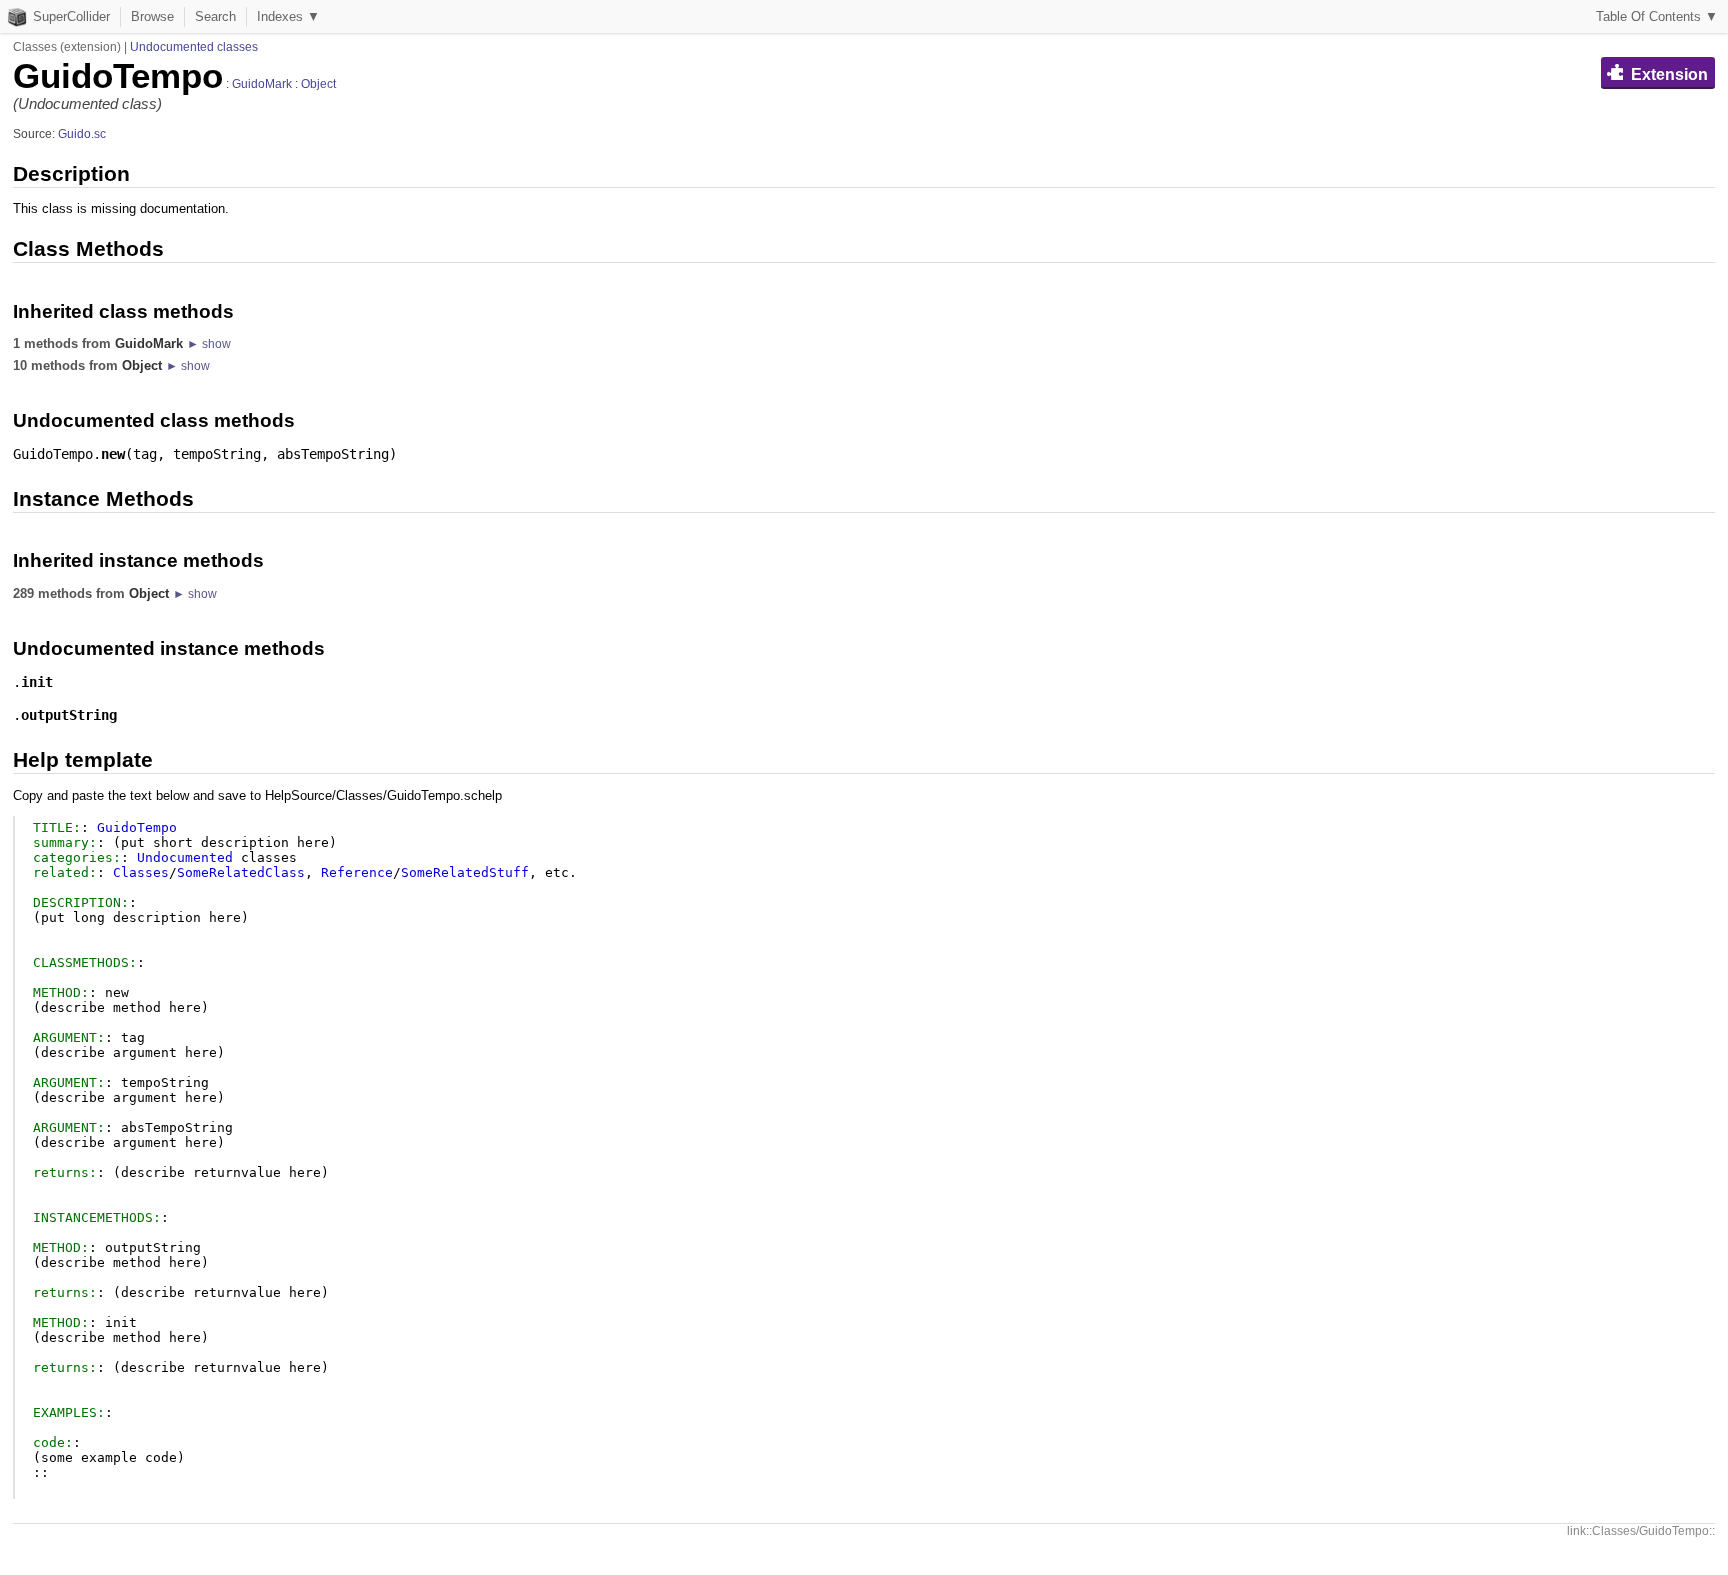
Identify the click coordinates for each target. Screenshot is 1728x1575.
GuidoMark (262, 84)
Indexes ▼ (288, 16)
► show (209, 344)
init (37, 682)
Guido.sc (82, 134)
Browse (152, 16)
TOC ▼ (1657, 16)
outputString (69, 715)
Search (215, 16)
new (113, 454)
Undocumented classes (194, 47)
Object (318, 84)
